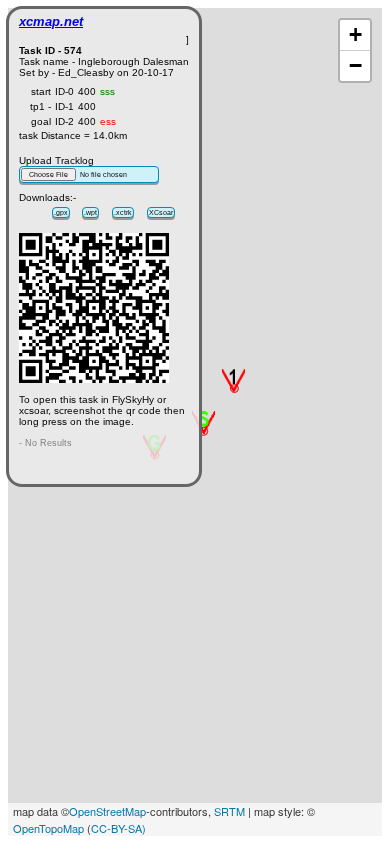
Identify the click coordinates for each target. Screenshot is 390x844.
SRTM (229, 811)
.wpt (90, 212)
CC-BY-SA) (118, 828)
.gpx (61, 212)
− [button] (355, 65)
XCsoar (161, 212)
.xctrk (123, 212)
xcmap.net (51, 21)
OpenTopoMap (48, 828)
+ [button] (355, 34)
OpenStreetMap (107, 811)
